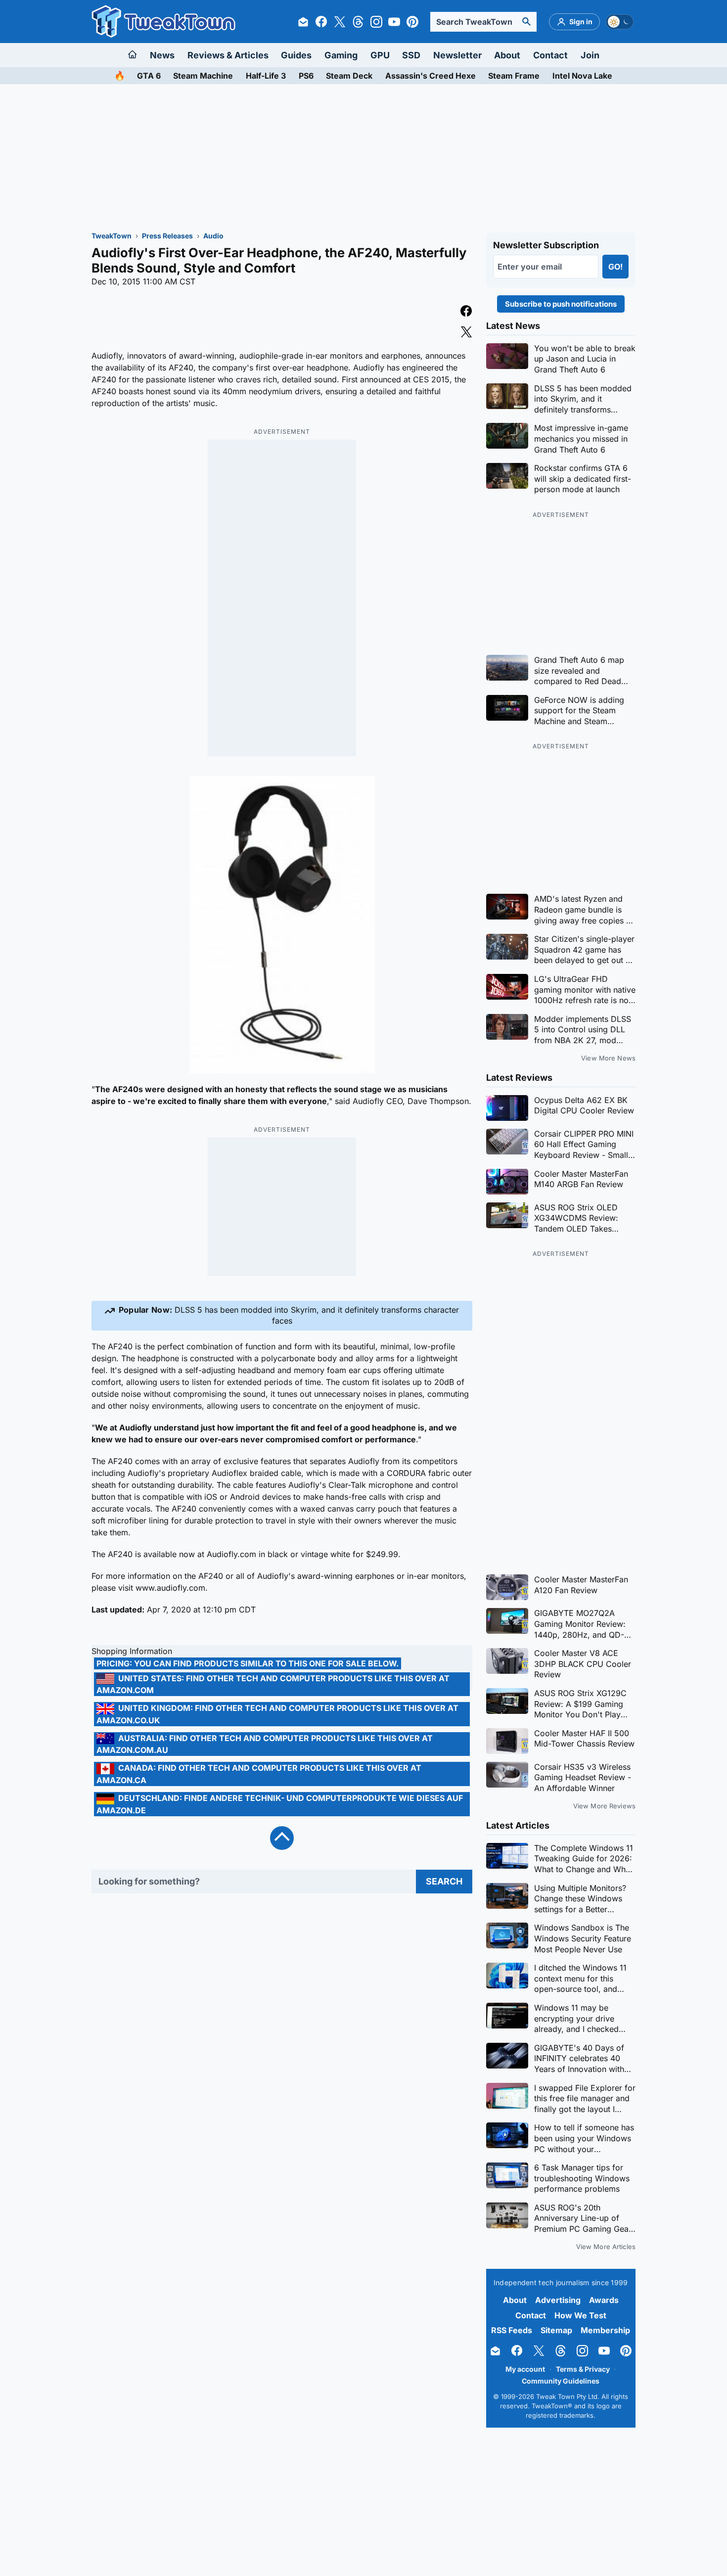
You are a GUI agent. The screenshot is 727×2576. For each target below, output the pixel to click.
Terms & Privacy (583, 2369)
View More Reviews (604, 1806)
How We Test (580, 2315)
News (162, 55)
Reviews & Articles (228, 55)
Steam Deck (349, 76)
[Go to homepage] (133, 55)
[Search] (527, 22)
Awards (604, 2300)
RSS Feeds (512, 2330)
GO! (615, 267)
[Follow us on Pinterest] (412, 22)
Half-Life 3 (266, 76)
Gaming (341, 55)
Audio (213, 236)
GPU (380, 55)
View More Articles (606, 2247)
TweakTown (112, 236)
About (507, 55)
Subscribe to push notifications (561, 304)
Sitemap (556, 2330)
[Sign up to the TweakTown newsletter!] (303, 22)
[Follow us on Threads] (358, 22)
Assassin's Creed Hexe (431, 76)
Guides (296, 55)
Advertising (558, 2300)
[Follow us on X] (340, 22)
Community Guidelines (561, 2381)
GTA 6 (149, 76)
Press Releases (167, 236)
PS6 (306, 76)
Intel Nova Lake (582, 76)
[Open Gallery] (282, 925)
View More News (608, 1058)
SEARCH (444, 1881)
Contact (550, 55)
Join (590, 55)
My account (525, 2369)
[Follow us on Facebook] (321, 22)
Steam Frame (514, 76)
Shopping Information (132, 1651)
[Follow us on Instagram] (376, 22)
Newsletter (457, 55)
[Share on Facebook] (466, 312)
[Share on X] (466, 333)
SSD (411, 55)
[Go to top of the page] (282, 1838)
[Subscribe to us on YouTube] (394, 22)
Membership (605, 2330)
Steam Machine (203, 76)
